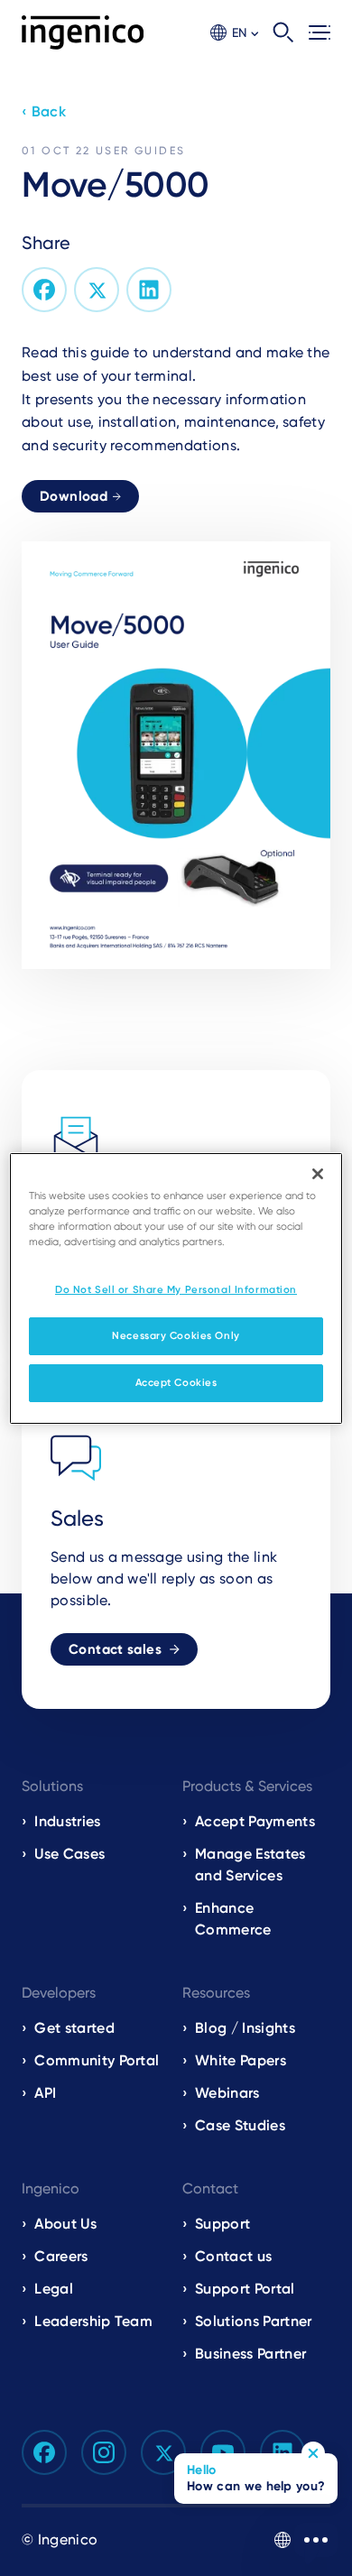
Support (222, 2224)
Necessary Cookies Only (176, 1335)
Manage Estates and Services (250, 1865)
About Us (65, 2224)
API (45, 2093)
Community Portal (97, 2060)
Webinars (227, 2093)
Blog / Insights (245, 2028)
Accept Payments (255, 1821)
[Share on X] (97, 290)
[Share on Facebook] (44, 290)
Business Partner (250, 2354)
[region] (176, 1288)
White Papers (241, 2060)
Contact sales (115, 1649)
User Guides (140, 151)
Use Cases (69, 1854)
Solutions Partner (253, 2321)
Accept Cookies (176, 1382)
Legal (54, 2289)
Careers (61, 2256)
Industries (67, 1821)
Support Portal (245, 2289)
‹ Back (44, 111)
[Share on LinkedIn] (149, 290)
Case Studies (240, 2125)
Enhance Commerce (233, 1919)
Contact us (233, 2256)
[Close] (318, 1173)
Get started (74, 2028)
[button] (234, 33)
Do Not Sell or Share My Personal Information (176, 1289)
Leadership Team (93, 2321)
